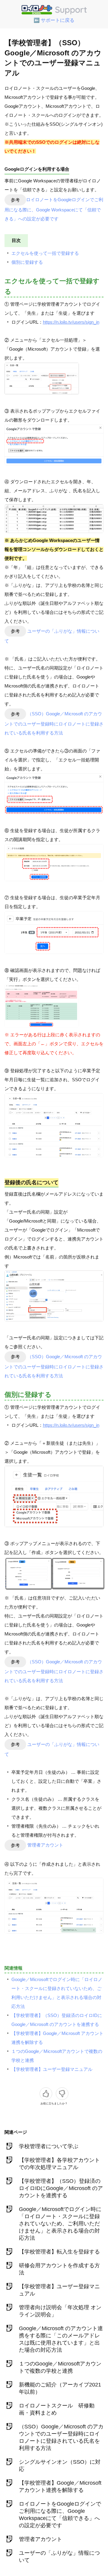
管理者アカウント (45, 1845)
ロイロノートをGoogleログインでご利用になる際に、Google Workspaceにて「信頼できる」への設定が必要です (54, 209)
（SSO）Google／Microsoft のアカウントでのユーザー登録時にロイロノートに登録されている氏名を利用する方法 (54, 723)
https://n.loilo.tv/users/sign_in (71, 322)
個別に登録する (27, 262)
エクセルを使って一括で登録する (45, 253)
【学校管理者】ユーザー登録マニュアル (52, 2069)
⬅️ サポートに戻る (54, 20)
